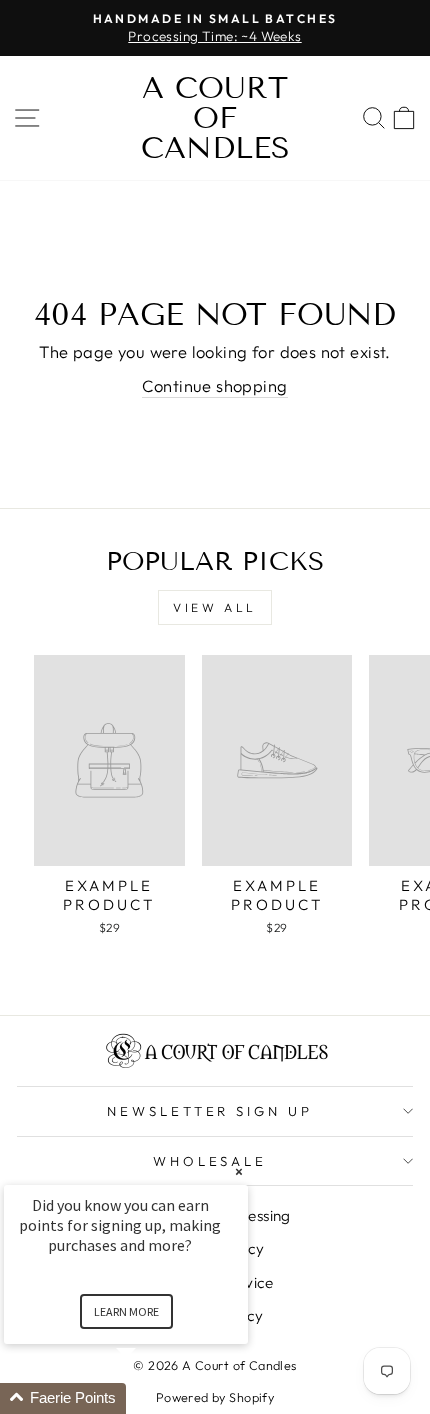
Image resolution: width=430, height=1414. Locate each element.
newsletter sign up (210, 1111)
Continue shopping (214, 385)
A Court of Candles (215, 118)
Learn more (126, 1311)
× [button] (239, 1171)
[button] (150, 1398)
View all (215, 607)
